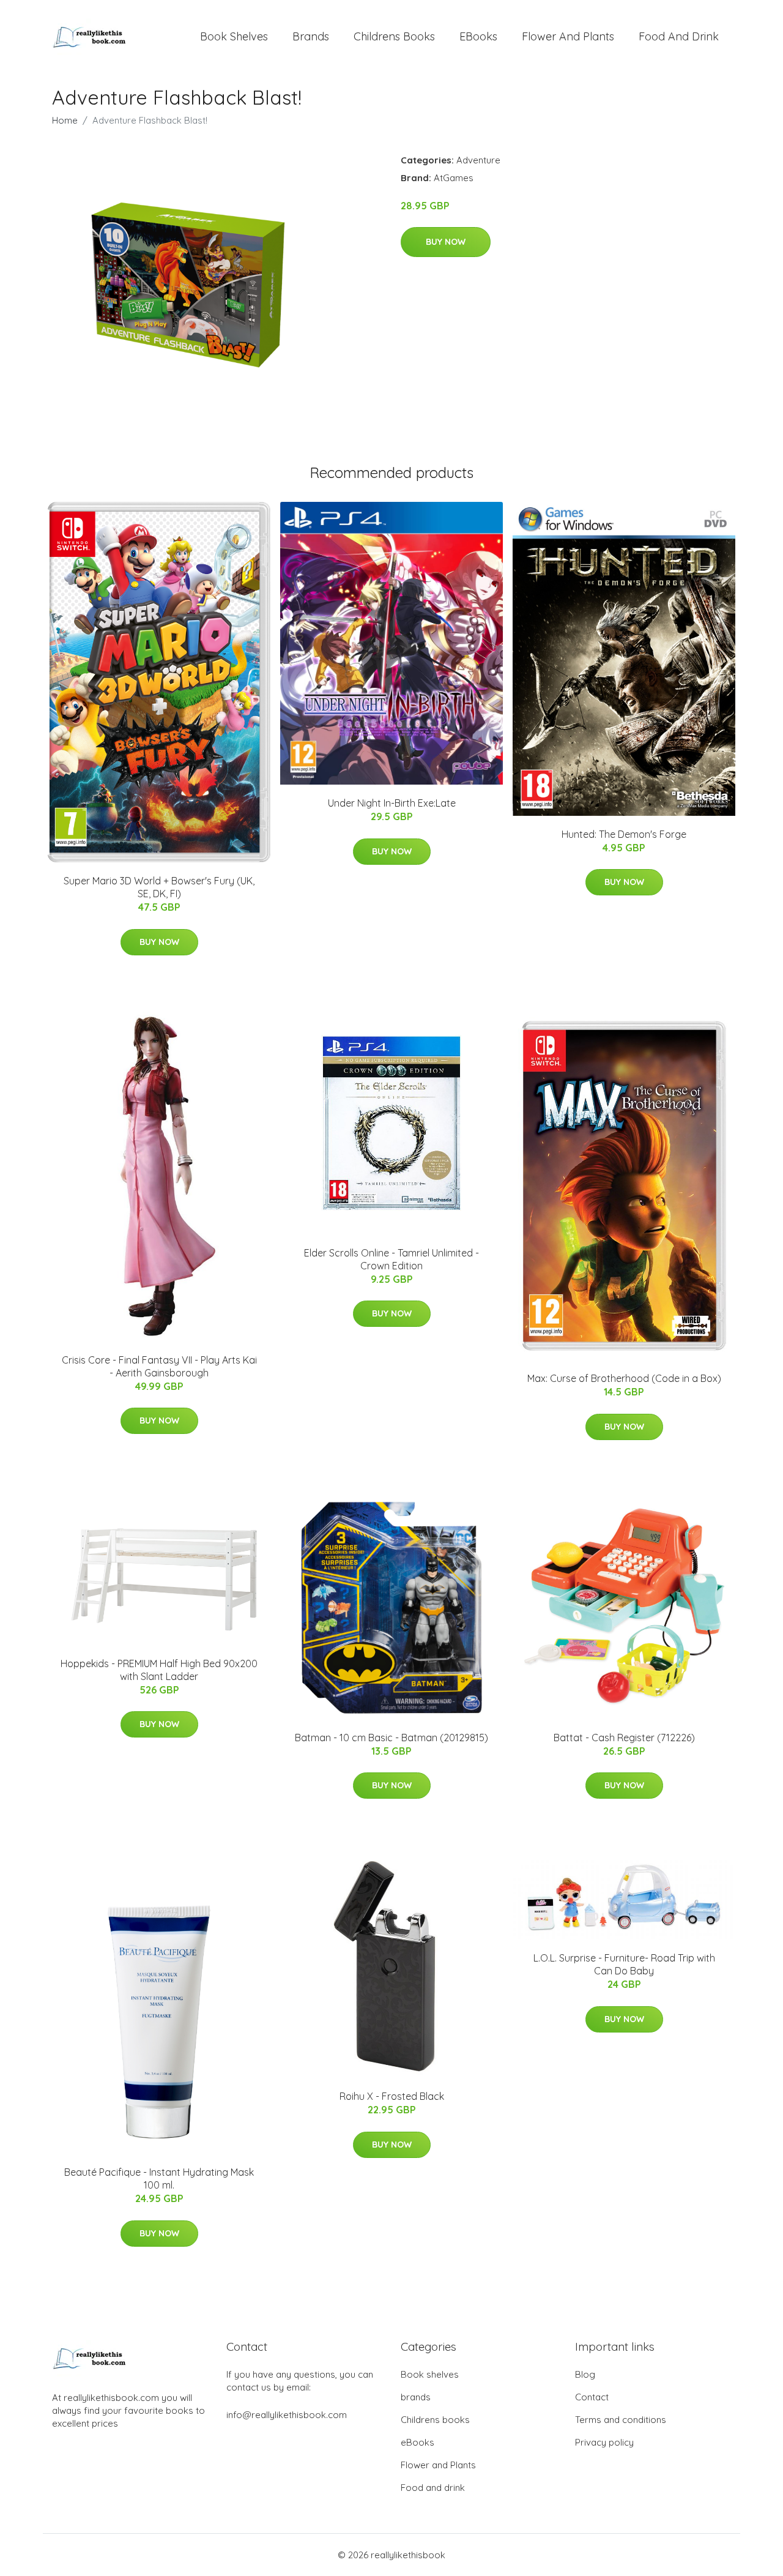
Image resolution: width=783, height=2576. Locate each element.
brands (311, 36)
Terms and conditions (621, 2420)
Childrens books (394, 36)
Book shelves (234, 36)
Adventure (478, 160)
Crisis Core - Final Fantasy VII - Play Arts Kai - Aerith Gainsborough (159, 1366)
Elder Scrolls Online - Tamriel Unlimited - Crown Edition (391, 1259)
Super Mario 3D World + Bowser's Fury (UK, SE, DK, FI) (159, 887)
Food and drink (679, 36)
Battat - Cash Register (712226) (624, 1738)
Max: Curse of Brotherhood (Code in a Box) (624, 1378)
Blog (585, 2374)
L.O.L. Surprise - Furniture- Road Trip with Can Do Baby (624, 1964)
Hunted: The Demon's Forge (624, 834)
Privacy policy (604, 2442)
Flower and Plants (568, 36)
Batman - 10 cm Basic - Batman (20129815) (391, 1738)
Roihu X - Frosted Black (392, 2096)
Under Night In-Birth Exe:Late (392, 803)
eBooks (478, 36)
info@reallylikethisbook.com (287, 2415)
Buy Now (446, 242)
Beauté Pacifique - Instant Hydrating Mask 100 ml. (159, 2178)
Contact (592, 2397)
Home (65, 120)
